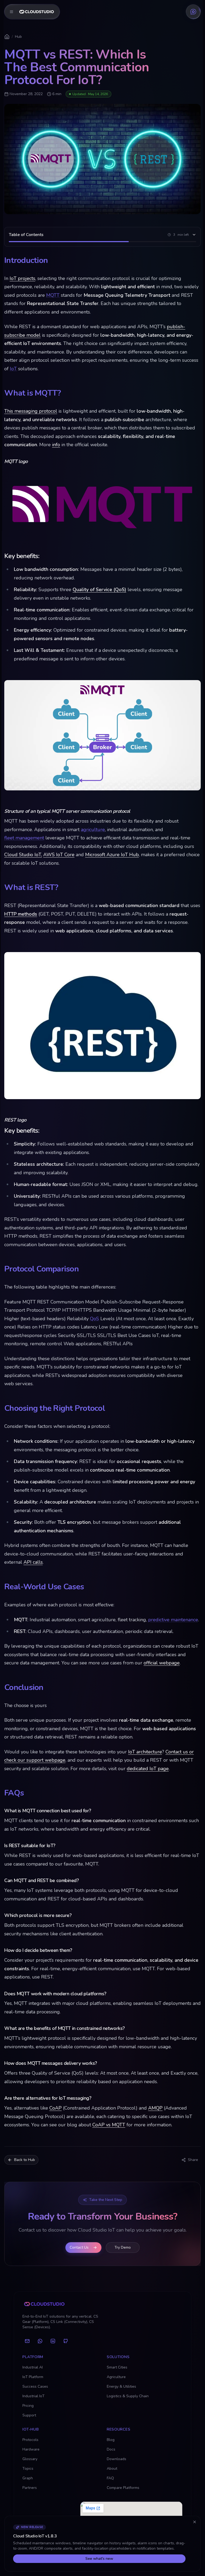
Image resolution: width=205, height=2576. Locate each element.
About (112, 2469)
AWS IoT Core (59, 855)
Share (193, 2160)
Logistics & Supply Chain (128, 2396)
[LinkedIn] (53, 2341)
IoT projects (22, 278)
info (56, 445)
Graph (28, 2478)
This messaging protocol (31, 411)
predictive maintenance (173, 1620)
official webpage (162, 1663)
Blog (111, 2440)
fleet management (24, 838)
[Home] (7, 37)
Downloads (117, 2459)
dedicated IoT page (148, 1769)
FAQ (110, 2478)
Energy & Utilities (121, 2386)
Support (29, 2415)
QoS (94, 1319)
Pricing (28, 2406)
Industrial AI (33, 2367)
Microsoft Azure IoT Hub (112, 855)
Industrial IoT (33, 2396)
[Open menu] (32, 12)
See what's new (99, 2559)
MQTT (53, 295)
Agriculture (116, 2377)
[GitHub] (66, 2341)
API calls (33, 1562)
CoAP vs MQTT (109, 2125)
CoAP (56, 2108)
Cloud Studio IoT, (23, 855)
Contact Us (79, 2247)
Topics (28, 2469)
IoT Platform (33, 2377)
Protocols (30, 2440)
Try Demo (123, 2247)
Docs (111, 2449)
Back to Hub (25, 2160)
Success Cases (35, 2386)
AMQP (155, 2108)
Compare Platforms (123, 2488)
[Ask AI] (193, 12)
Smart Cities (117, 2367)
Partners (30, 2488)
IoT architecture (145, 1752)
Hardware (31, 2449)
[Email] (27, 2341)
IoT (13, 369)
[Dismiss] (195, 2522)
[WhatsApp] (40, 2341)
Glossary (30, 2459)
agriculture (93, 830)
